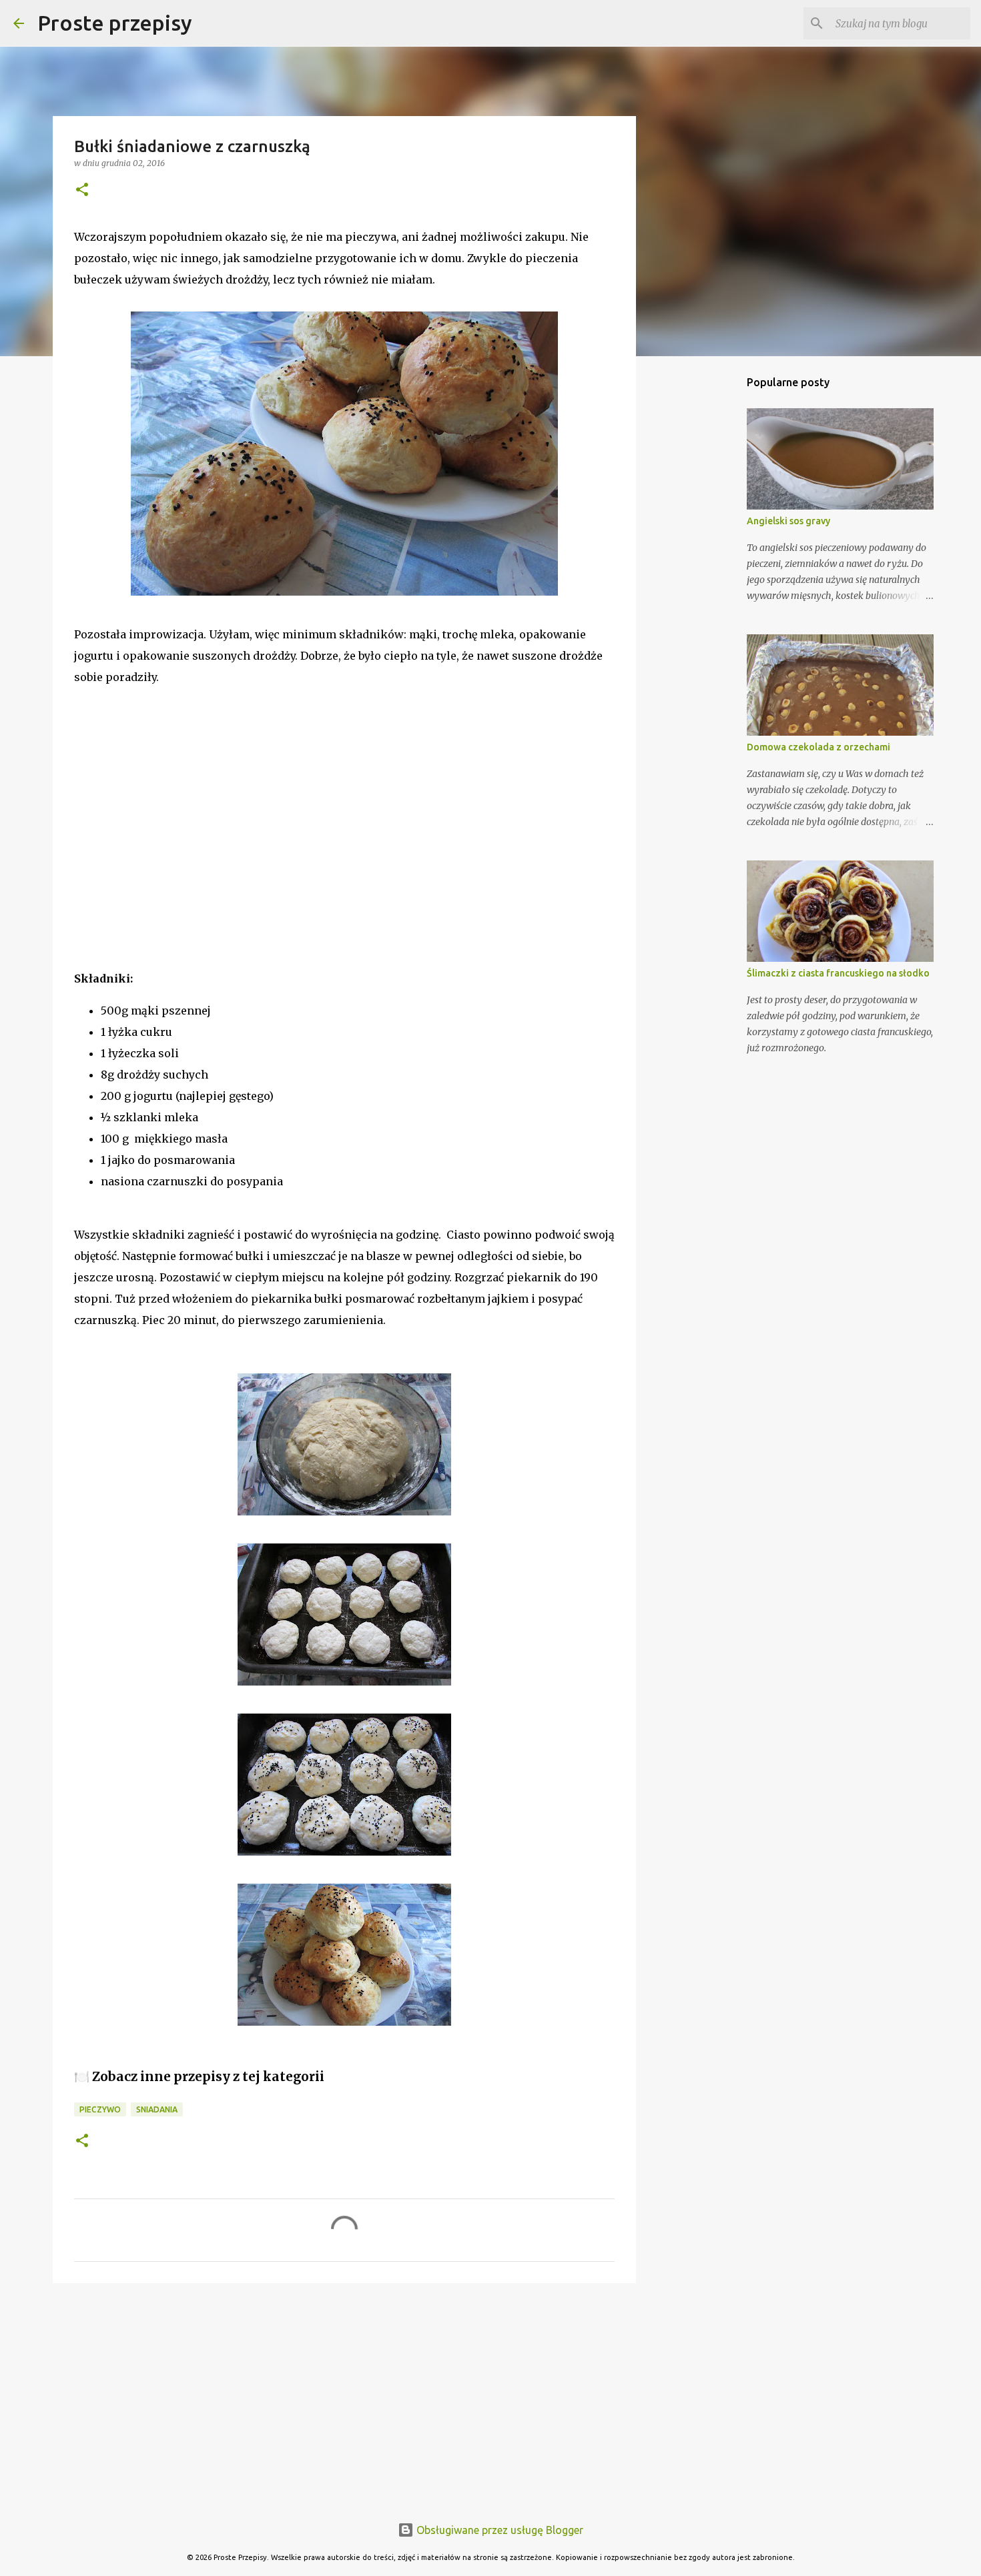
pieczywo (100, 2109)
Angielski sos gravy (788, 521)
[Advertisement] (174, 856)
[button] (82, 190)
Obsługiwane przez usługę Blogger (499, 2530)
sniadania (157, 2109)
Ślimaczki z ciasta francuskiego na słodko (838, 973)
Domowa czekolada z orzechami (819, 747)
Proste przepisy (115, 23)
